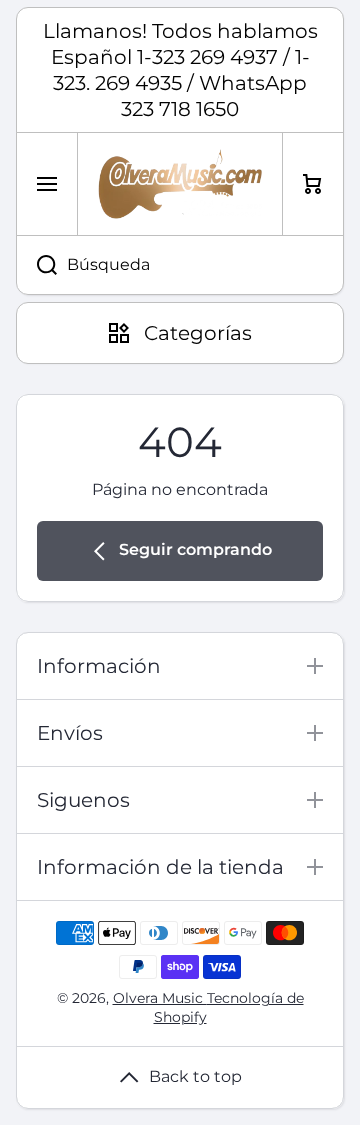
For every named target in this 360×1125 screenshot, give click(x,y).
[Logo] (180, 184)
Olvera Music (160, 998)
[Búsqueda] (36, 265)
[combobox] (180, 265)
